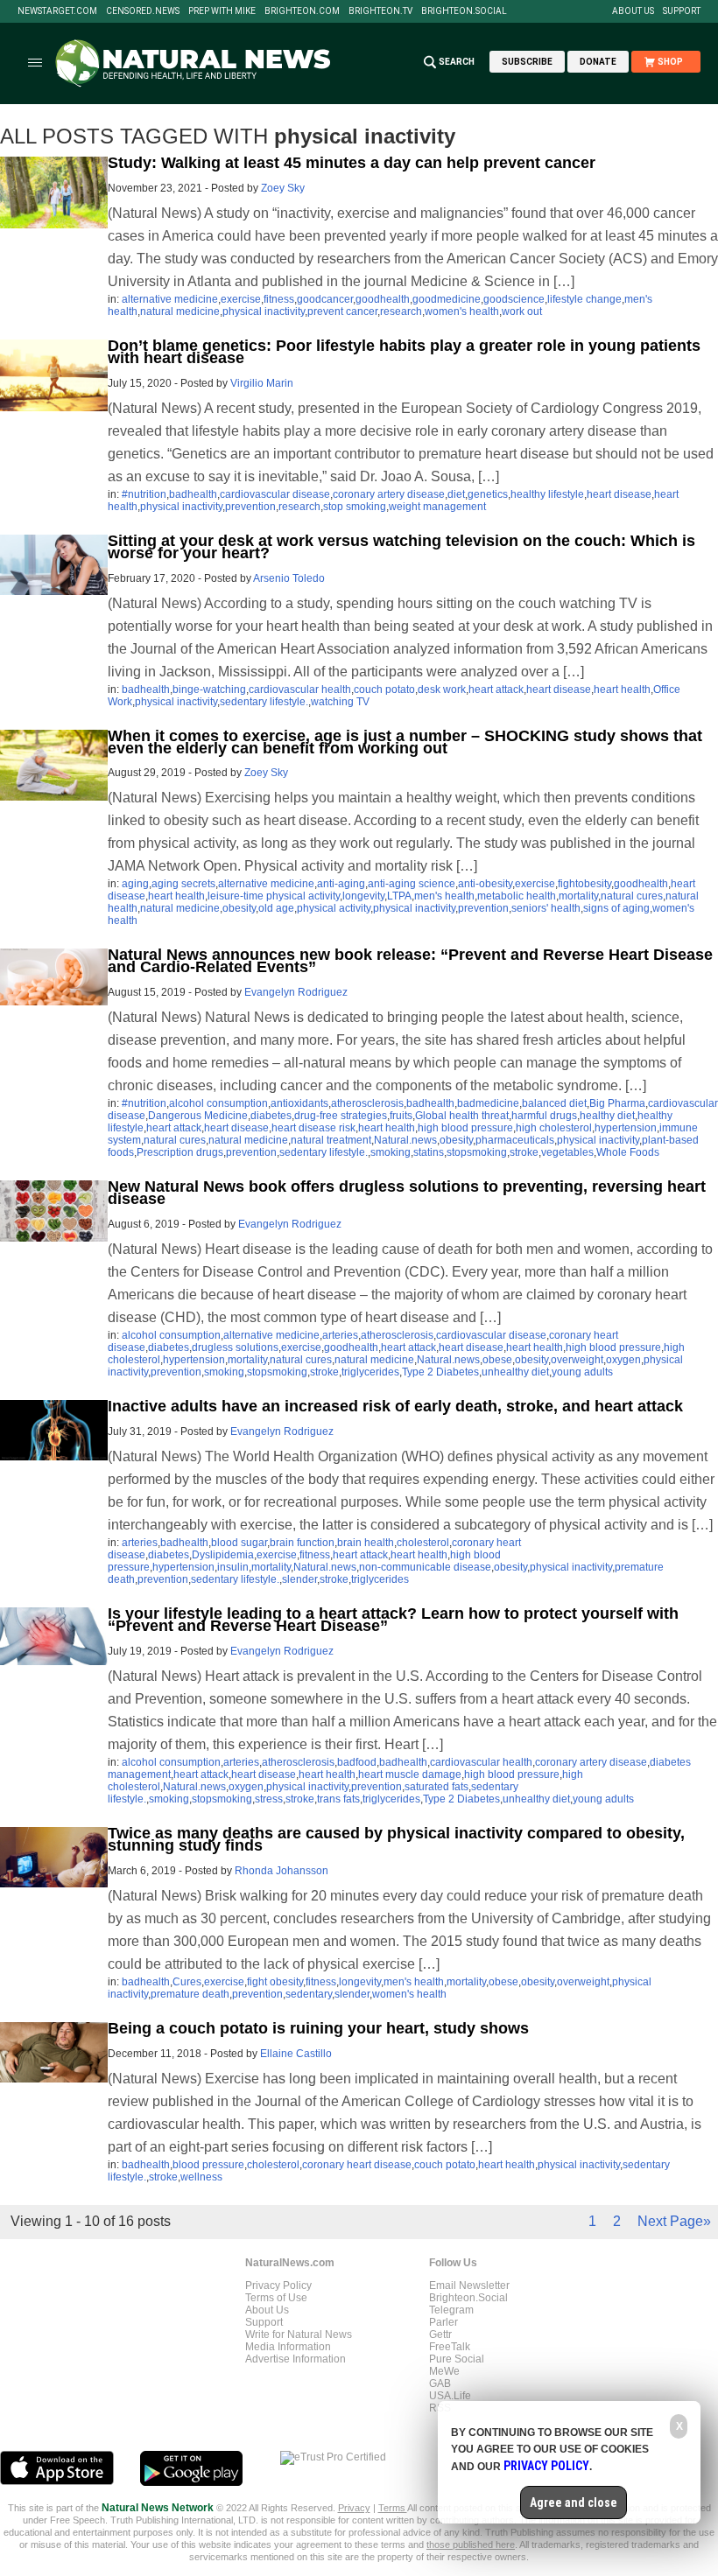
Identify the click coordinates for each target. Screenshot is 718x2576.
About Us (633, 11)
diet (456, 494)
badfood (357, 1762)
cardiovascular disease (275, 494)
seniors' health (546, 908)
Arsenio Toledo (289, 578)
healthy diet (607, 1116)
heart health (622, 689)
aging (135, 884)
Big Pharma (617, 1103)
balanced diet (554, 1103)
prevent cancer (342, 311)
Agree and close (574, 2502)
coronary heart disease (357, 2165)
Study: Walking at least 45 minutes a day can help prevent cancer (352, 163)
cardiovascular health (300, 689)
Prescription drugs (180, 1152)
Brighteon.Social (464, 11)
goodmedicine (447, 299)
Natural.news (405, 1140)
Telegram (451, 2310)
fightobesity (584, 884)
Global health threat (462, 1116)
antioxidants (299, 1103)
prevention (250, 507)
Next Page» (674, 2221)
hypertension (626, 1128)
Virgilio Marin (262, 383)
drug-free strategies (341, 1116)
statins (429, 1152)
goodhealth (383, 299)
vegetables (567, 1152)
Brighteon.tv (380, 11)
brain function (302, 1543)
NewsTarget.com (57, 11)
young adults (582, 1372)
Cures (187, 1982)
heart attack (496, 689)
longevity (363, 896)
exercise (241, 299)
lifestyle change (584, 299)
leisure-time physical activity (274, 896)
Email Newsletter (469, 2285)
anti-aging (341, 884)
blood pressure (208, 2165)
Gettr (440, 2334)
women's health (462, 311)
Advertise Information (296, 2359)
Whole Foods (628, 1152)
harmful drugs (544, 1116)
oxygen (623, 1360)
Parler (443, 2322)
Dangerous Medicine (198, 1116)
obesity (239, 908)
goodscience (514, 299)
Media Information (288, 2347)
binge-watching (209, 689)
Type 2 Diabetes (440, 1372)
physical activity (334, 908)
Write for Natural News (299, 2334)
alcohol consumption (218, 1103)
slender (299, 1579)
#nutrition (144, 494)
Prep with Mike (222, 11)
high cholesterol (554, 1128)
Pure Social (457, 2359)
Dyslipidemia (223, 1555)
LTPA (399, 896)
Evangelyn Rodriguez (296, 992)
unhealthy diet (515, 1372)
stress (269, 1799)
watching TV (340, 702)
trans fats (338, 1799)
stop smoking (355, 507)
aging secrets (183, 884)
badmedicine (488, 1103)
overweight (577, 1360)
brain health (366, 1543)
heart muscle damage (410, 1774)
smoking (391, 1152)
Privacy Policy (278, 2285)
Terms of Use (276, 2298)
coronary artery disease (389, 494)
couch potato (384, 689)
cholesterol (423, 1543)
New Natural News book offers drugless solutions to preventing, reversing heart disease (407, 1193)
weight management (437, 507)
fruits (401, 1116)
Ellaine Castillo (296, 2054)
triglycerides (370, 1372)
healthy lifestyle (547, 494)
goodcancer (325, 299)
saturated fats (436, 1787)
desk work (442, 689)
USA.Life (450, 2396)
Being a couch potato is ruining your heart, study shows (318, 2028)
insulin (233, 1567)
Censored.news (143, 11)
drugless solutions (235, 1347)
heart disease (619, 494)
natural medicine (180, 311)
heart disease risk (313, 1128)
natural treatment (331, 1140)
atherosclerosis (367, 1103)
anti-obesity (485, 884)
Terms (393, 2508)
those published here (471, 2544)
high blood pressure (465, 1128)
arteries (340, 1335)
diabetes (271, 1116)
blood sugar (239, 1543)
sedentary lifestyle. (264, 702)
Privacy (354, 2508)
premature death (190, 1994)
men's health (444, 896)
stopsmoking (477, 1152)
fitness (279, 299)
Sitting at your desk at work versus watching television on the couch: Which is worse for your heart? (401, 547)
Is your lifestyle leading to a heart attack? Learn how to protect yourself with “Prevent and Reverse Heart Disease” (393, 1620)
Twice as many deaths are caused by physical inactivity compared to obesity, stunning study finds (396, 1839)
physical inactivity (264, 311)
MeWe (444, 2371)
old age (276, 908)
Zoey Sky (283, 188)
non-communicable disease (425, 1567)
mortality (578, 896)
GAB (440, 2383)
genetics (488, 494)
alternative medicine (170, 299)
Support (682, 11)
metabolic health (517, 896)
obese (497, 1360)
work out (522, 311)
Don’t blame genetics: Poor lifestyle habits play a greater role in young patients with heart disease (404, 352)
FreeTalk (450, 2347)
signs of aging (616, 908)
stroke (524, 1152)
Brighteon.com (302, 11)
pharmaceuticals (515, 1140)
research (401, 311)
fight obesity (275, 1982)
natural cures (632, 896)
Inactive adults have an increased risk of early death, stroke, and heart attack (395, 1406)
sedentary (309, 1994)
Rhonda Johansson (282, 1871)
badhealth (193, 494)
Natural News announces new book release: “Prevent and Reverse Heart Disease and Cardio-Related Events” (410, 961)
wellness (201, 2177)
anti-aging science (412, 884)
